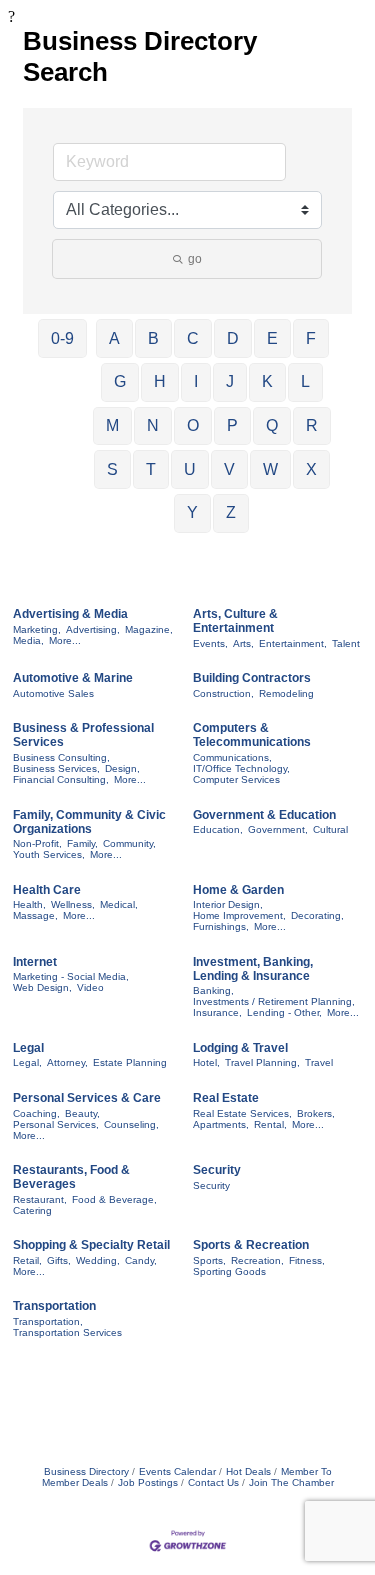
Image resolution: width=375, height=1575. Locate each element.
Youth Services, (49, 854)
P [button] (232, 425)
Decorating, (317, 915)
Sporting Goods (229, 1271)
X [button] (311, 469)
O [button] (193, 425)
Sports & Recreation (251, 1245)
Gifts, (59, 1260)
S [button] (112, 469)
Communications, (232, 757)
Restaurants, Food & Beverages (71, 1177)
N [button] (153, 425)
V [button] (229, 469)
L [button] (305, 381)
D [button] (233, 338)
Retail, (27, 1260)
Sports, (209, 1260)
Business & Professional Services (83, 735)
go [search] (195, 259)
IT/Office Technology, (241, 768)
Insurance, (217, 1012)
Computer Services (236, 779)
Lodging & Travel (240, 1048)
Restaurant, (40, 1199)
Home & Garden (238, 890)
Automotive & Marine (73, 678)
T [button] (151, 469)
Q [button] (272, 425)
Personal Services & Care (87, 1098)
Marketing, (37, 629)
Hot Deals (248, 1471)
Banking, (213, 990)
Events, (210, 643)
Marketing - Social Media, (71, 976)
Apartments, (221, 1124)
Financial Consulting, (61, 779)
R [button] (312, 425)
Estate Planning (130, 1062)
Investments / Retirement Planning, (274, 1001)
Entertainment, (293, 643)
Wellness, (73, 904)
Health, (29, 904)
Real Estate (226, 1098)
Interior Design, (228, 904)
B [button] (153, 338)
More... (65, 640)
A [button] (114, 338)
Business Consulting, (61, 757)
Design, (122, 768)
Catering (32, 1210)
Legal (28, 1048)
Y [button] (192, 512)
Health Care (47, 890)
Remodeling (286, 693)
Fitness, (307, 1260)
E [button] (272, 338)
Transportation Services (67, 1332)
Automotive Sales (53, 693)
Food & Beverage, (114, 1199)
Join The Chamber (291, 1482)
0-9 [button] (62, 338)
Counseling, (131, 1124)
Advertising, (93, 629)
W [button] (270, 469)
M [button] (112, 425)
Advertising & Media (70, 614)
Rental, (270, 1124)
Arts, (243, 643)
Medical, (119, 904)
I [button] (196, 381)
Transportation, (48, 1321)
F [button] (311, 338)
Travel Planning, (262, 1062)
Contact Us (213, 1482)
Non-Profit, (37, 843)
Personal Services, (56, 1124)
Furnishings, (221, 926)
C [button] (193, 338)
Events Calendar (177, 1471)
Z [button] (231, 512)
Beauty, (82, 1113)
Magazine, (149, 629)
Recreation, (257, 1260)
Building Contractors (252, 678)
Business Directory (86, 1471)
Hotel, (206, 1062)
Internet (35, 962)
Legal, (27, 1062)
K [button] (267, 381)
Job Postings (148, 1482)
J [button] (230, 381)
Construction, (223, 693)
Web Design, (42, 987)
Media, (28, 640)
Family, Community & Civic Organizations (89, 822)
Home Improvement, (239, 915)
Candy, (141, 1260)
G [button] (120, 381)
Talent (346, 643)
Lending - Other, (284, 1012)
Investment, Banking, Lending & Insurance (253, 969)
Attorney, (67, 1062)
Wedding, (98, 1260)
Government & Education (264, 815)
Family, (82, 843)
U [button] (190, 469)
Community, (129, 843)
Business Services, (56, 768)
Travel (319, 1062)
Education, (218, 829)
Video (90, 987)
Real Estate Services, (242, 1113)
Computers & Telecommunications (252, 735)
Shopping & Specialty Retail (91, 1245)
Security (217, 1170)
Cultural (330, 829)
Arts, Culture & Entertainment (235, 621)
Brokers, (316, 1113)
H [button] (160, 381)
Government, (278, 829)
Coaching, (36, 1113)
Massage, (35, 915)
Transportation (54, 1306)
